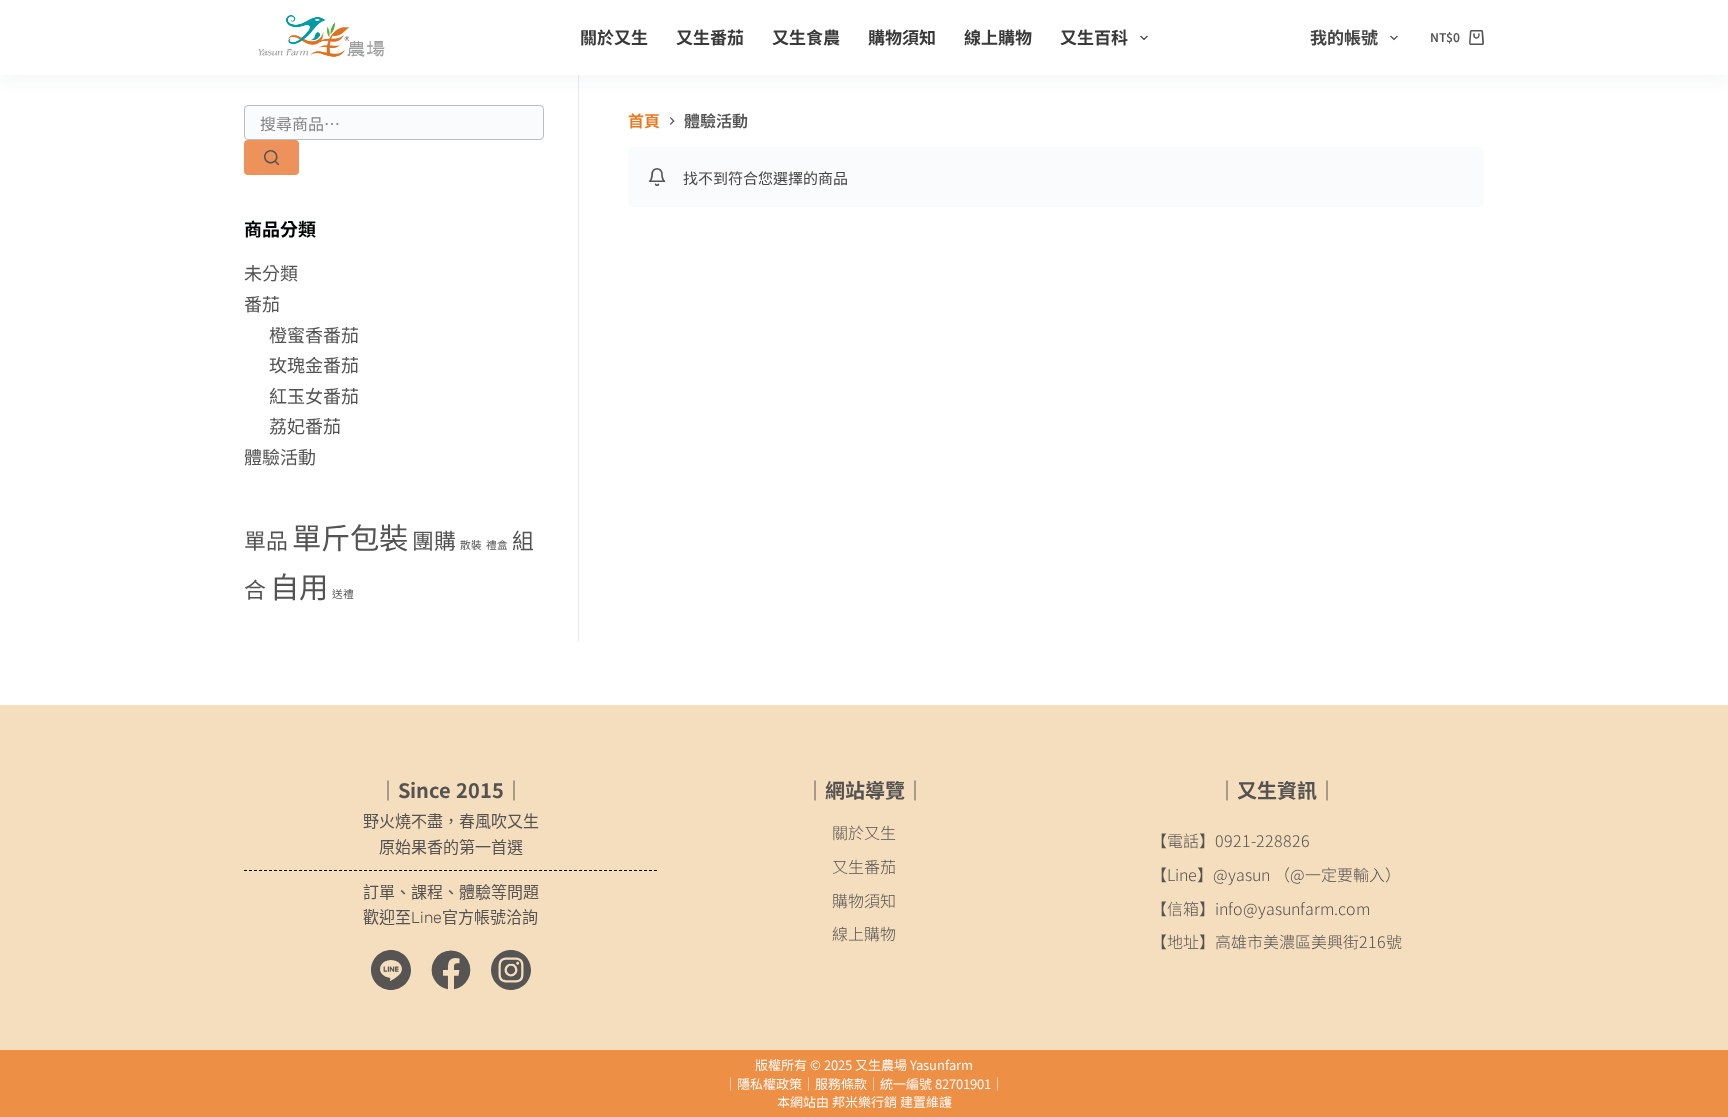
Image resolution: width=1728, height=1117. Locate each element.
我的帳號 (1344, 36)
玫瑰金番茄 (314, 364)
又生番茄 (710, 36)
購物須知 (902, 36)
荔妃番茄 (305, 425)
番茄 (262, 303)
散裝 (471, 544)
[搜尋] (271, 157)
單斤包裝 (350, 536)
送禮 (343, 593)
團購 (434, 539)
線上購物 (998, 36)
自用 (299, 585)
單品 (266, 539)
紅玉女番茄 (314, 395)
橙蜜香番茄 (314, 334)
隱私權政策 (769, 1083)
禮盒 (497, 544)
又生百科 (1094, 36)
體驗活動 (280, 456)
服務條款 (841, 1083)
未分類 (271, 272)
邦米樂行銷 (864, 1101)
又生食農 (806, 36)
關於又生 (614, 36)
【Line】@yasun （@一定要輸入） (1276, 874)
